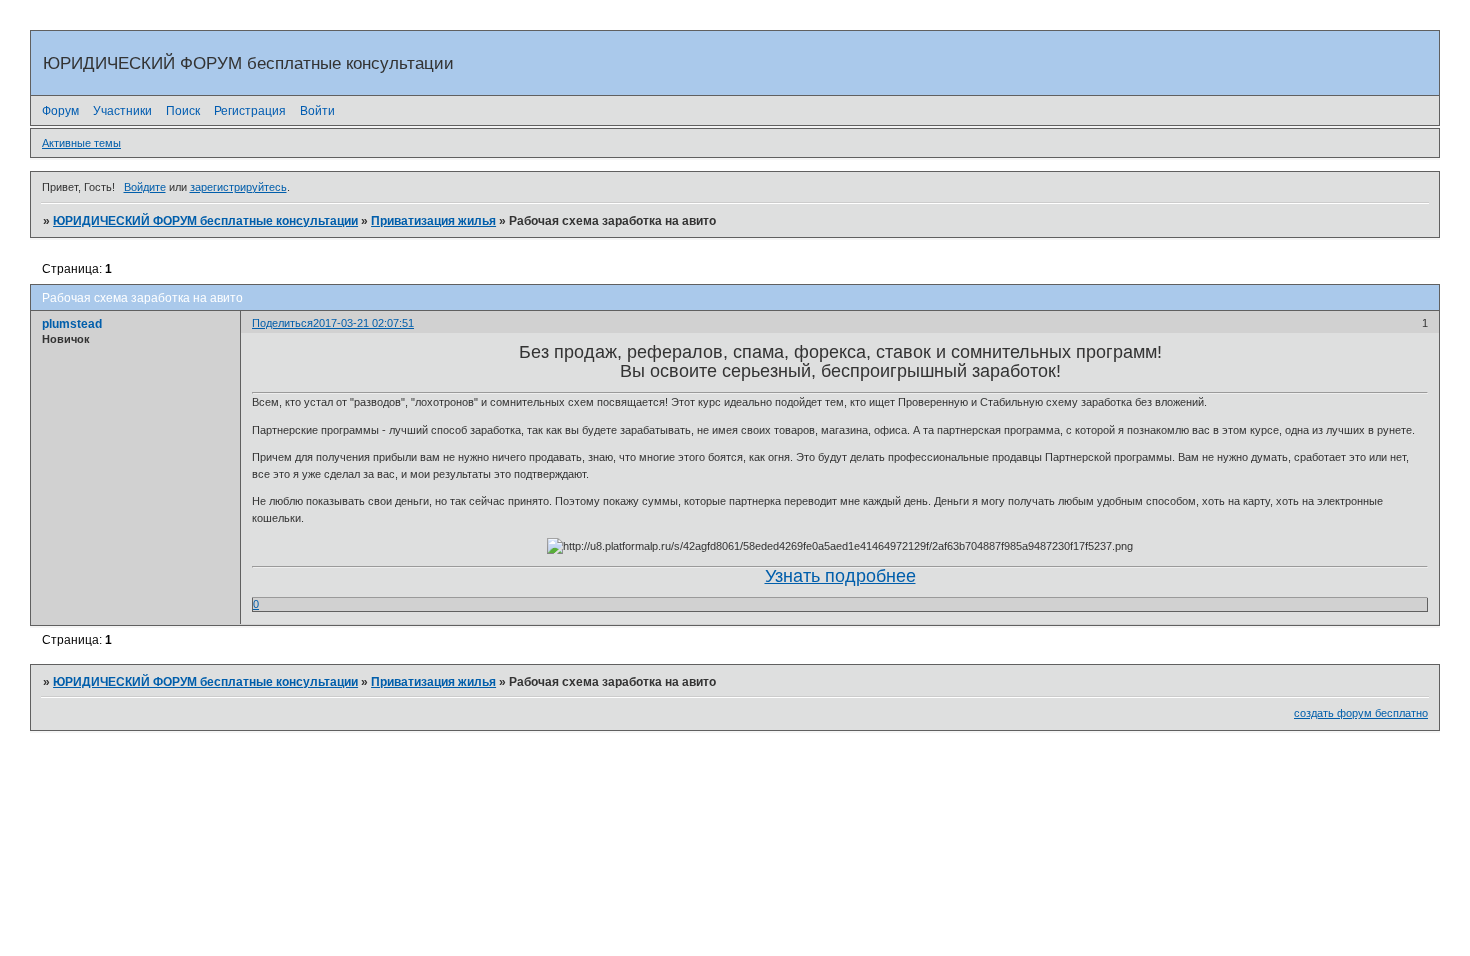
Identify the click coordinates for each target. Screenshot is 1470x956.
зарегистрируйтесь (238, 187)
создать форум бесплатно (1361, 713)
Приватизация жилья (433, 221)
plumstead (72, 324)
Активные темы (81, 143)
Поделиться (282, 323)
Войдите (145, 187)
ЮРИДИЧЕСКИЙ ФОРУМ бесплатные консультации (205, 221)
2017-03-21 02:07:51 (363, 323)
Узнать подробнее (840, 576)
